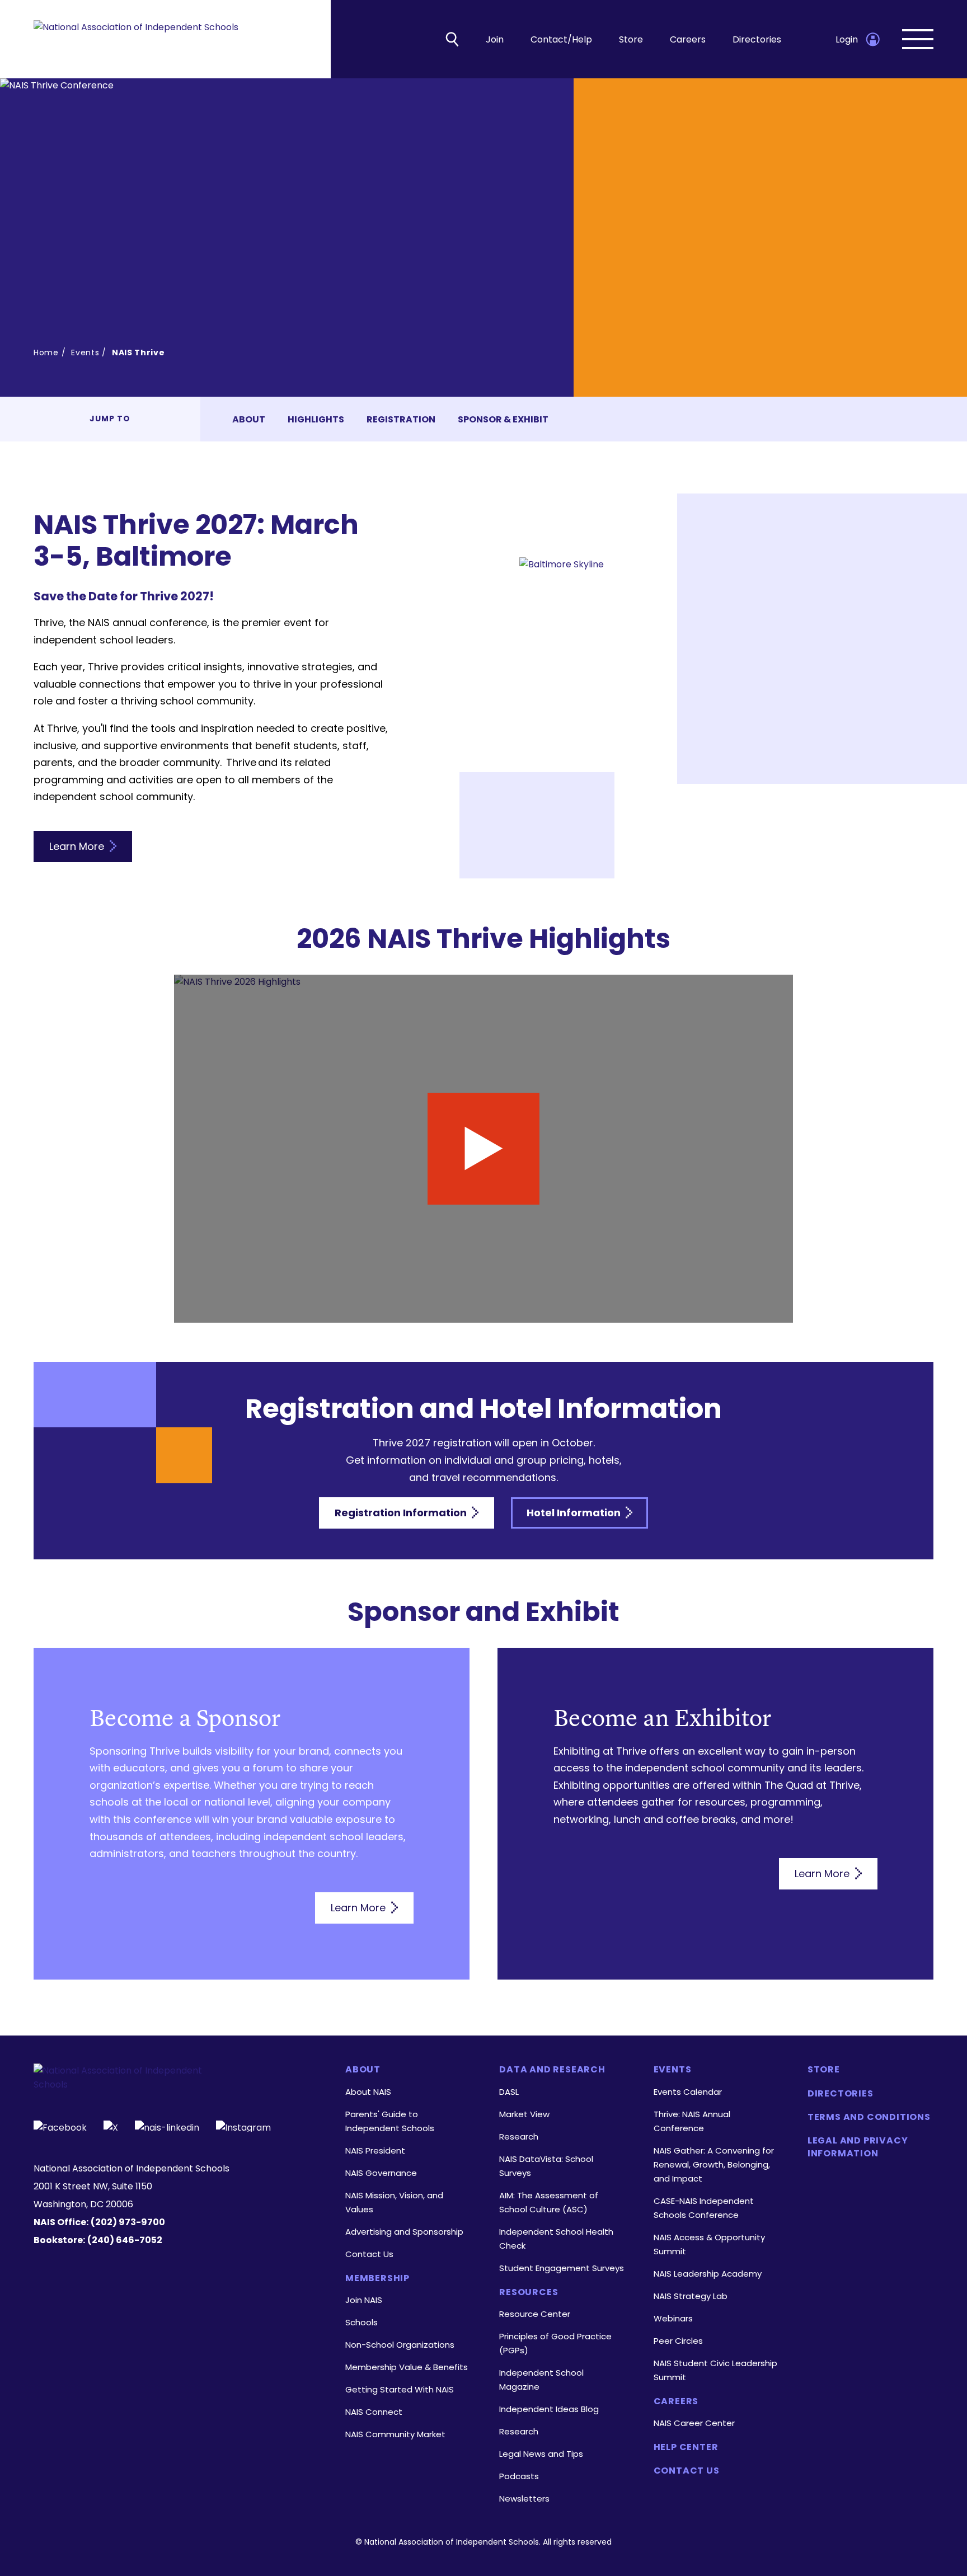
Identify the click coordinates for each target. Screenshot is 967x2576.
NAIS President (375, 2150)
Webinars (673, 2318)
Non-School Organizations (400, 2345)
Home (46, 352)
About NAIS (368, 2092)
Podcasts (519, 2476)
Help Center (686, 2447)
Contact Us (369, 2254)
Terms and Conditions (869, 2117)
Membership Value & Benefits (407, 2367)
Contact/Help (561, 39)
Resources (529, 2292)
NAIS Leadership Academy (708, 2274)
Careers (688, 39)
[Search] (452, 39)
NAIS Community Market (395, 2434)
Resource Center (535, 2314)
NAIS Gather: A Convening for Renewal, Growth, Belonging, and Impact (714, 2164)
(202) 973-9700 (128, 2222)
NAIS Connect (374, 2412)
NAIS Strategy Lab (691, 2296)
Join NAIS (364, 2300)
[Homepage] (136, 39)
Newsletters (524, 2499)
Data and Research (552, 2070)
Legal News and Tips (541, 2454)
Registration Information (402, 1513)
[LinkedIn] (167, 2126)
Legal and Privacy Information (858, 2147)
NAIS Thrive (139, 352)
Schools (362, 2322)
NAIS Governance (381, 2173)
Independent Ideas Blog (549, 2409)
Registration (401, 419)
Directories (757, 39)
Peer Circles (678, 2341)
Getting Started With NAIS (400, 2389)
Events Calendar (688, 2092)
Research (519, 2137)
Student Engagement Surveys (562, 2268)
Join (495, 39)
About (249, 419)
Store (631, 39)
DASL (509, 2092)
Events (85, 352)
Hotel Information (575, 1513)
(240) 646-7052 (125, 2240)
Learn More (78, 846)
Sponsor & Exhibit (503, 419)
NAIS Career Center (694, 2423)
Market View (524, 2114)
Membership (377, 2278)
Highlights (316, 419)
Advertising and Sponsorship (404, 2232)
